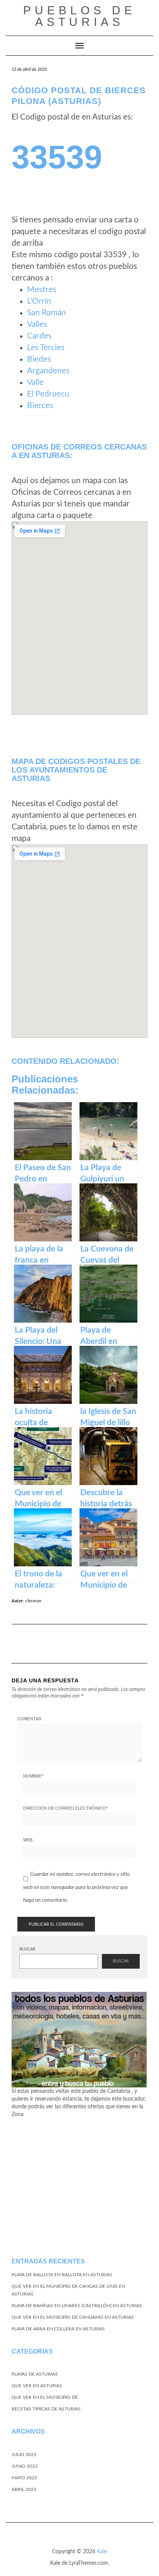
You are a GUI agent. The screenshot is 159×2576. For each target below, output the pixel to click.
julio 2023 (24, 2455)
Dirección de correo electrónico (65, 1808)
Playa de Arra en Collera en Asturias (58, 2329)
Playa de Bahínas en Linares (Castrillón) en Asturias (77, 2306)
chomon (34, 1601)
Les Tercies (46, 348)
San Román (47, 313)
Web (28, 1840)
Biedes (39, 359)
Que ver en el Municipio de (45, 2397)
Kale (102, 2552)
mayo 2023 (24, 2478)
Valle (35, 382)
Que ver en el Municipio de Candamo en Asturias (73, 2317)
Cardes (39, 336)
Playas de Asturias (35, 2374)
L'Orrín (39, 301)
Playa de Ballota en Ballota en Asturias (62, 2275)
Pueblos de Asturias (79, 16)
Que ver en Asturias (37, 2386)
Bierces (40, 406)
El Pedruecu (48, 394)
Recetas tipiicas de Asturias (46, 2409)
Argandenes (48, 371)
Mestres (42, 290)
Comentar (29, 1719)
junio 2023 (25, 2466)
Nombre (33, 1776)
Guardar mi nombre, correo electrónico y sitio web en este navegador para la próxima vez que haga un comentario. (76, 1887)
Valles (37, 324)
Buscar (27, 1949)
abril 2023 (24, 2489)
